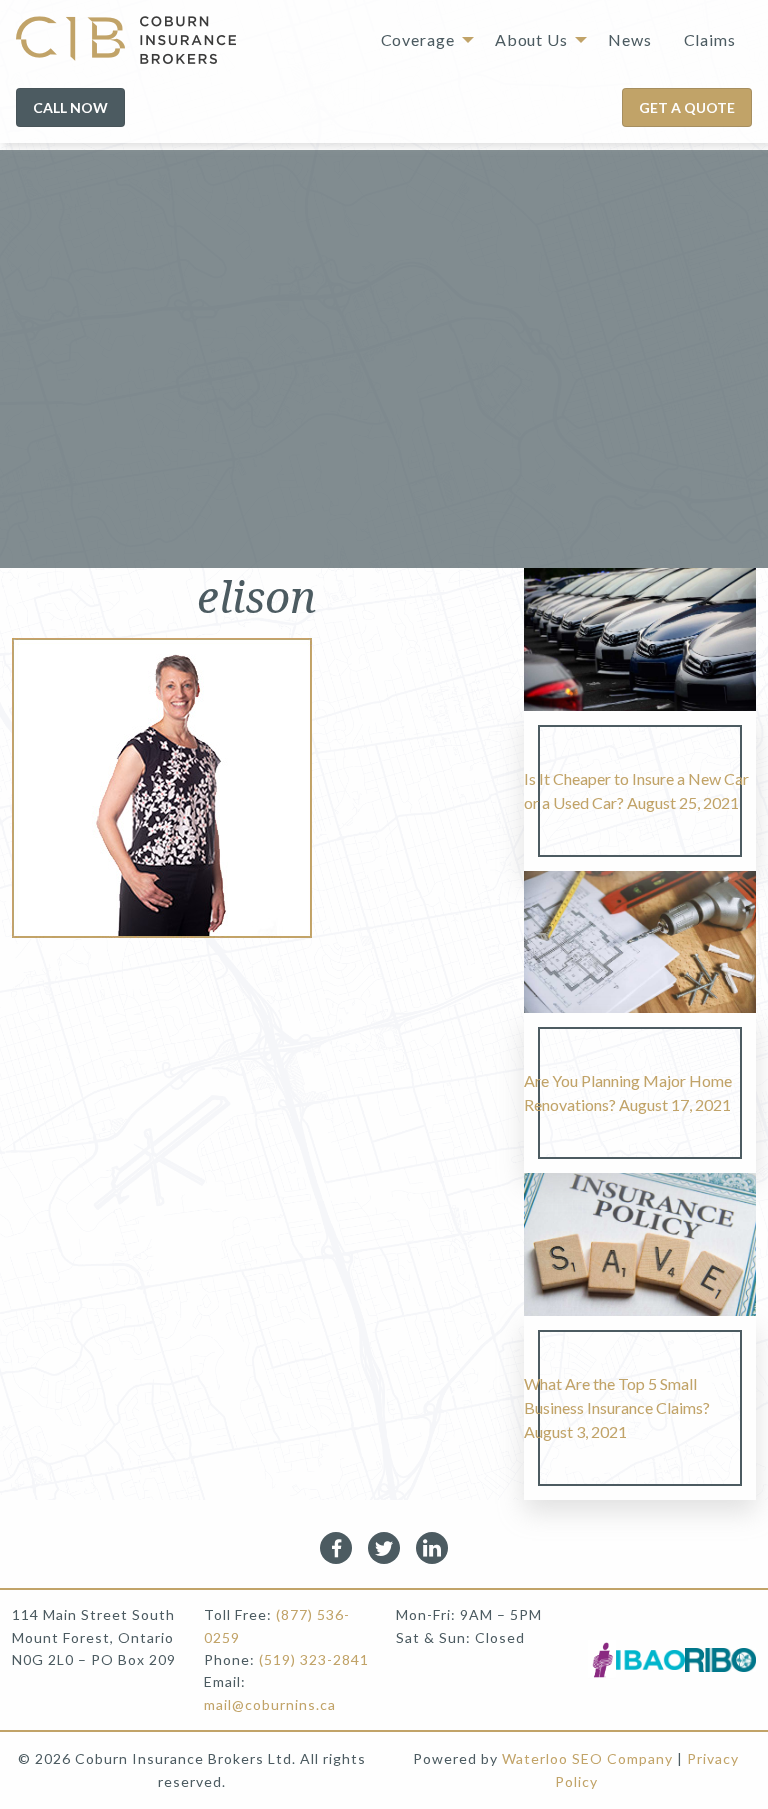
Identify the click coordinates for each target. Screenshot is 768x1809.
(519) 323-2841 (314, 1659)
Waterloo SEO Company (587, 1758)
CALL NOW (70, 107)
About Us (531, 39)
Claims (710, 39)
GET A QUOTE (687, 107)
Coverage (418, 39)
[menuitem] (422, 40)
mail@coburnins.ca (270, 1704)
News (630, 39)
